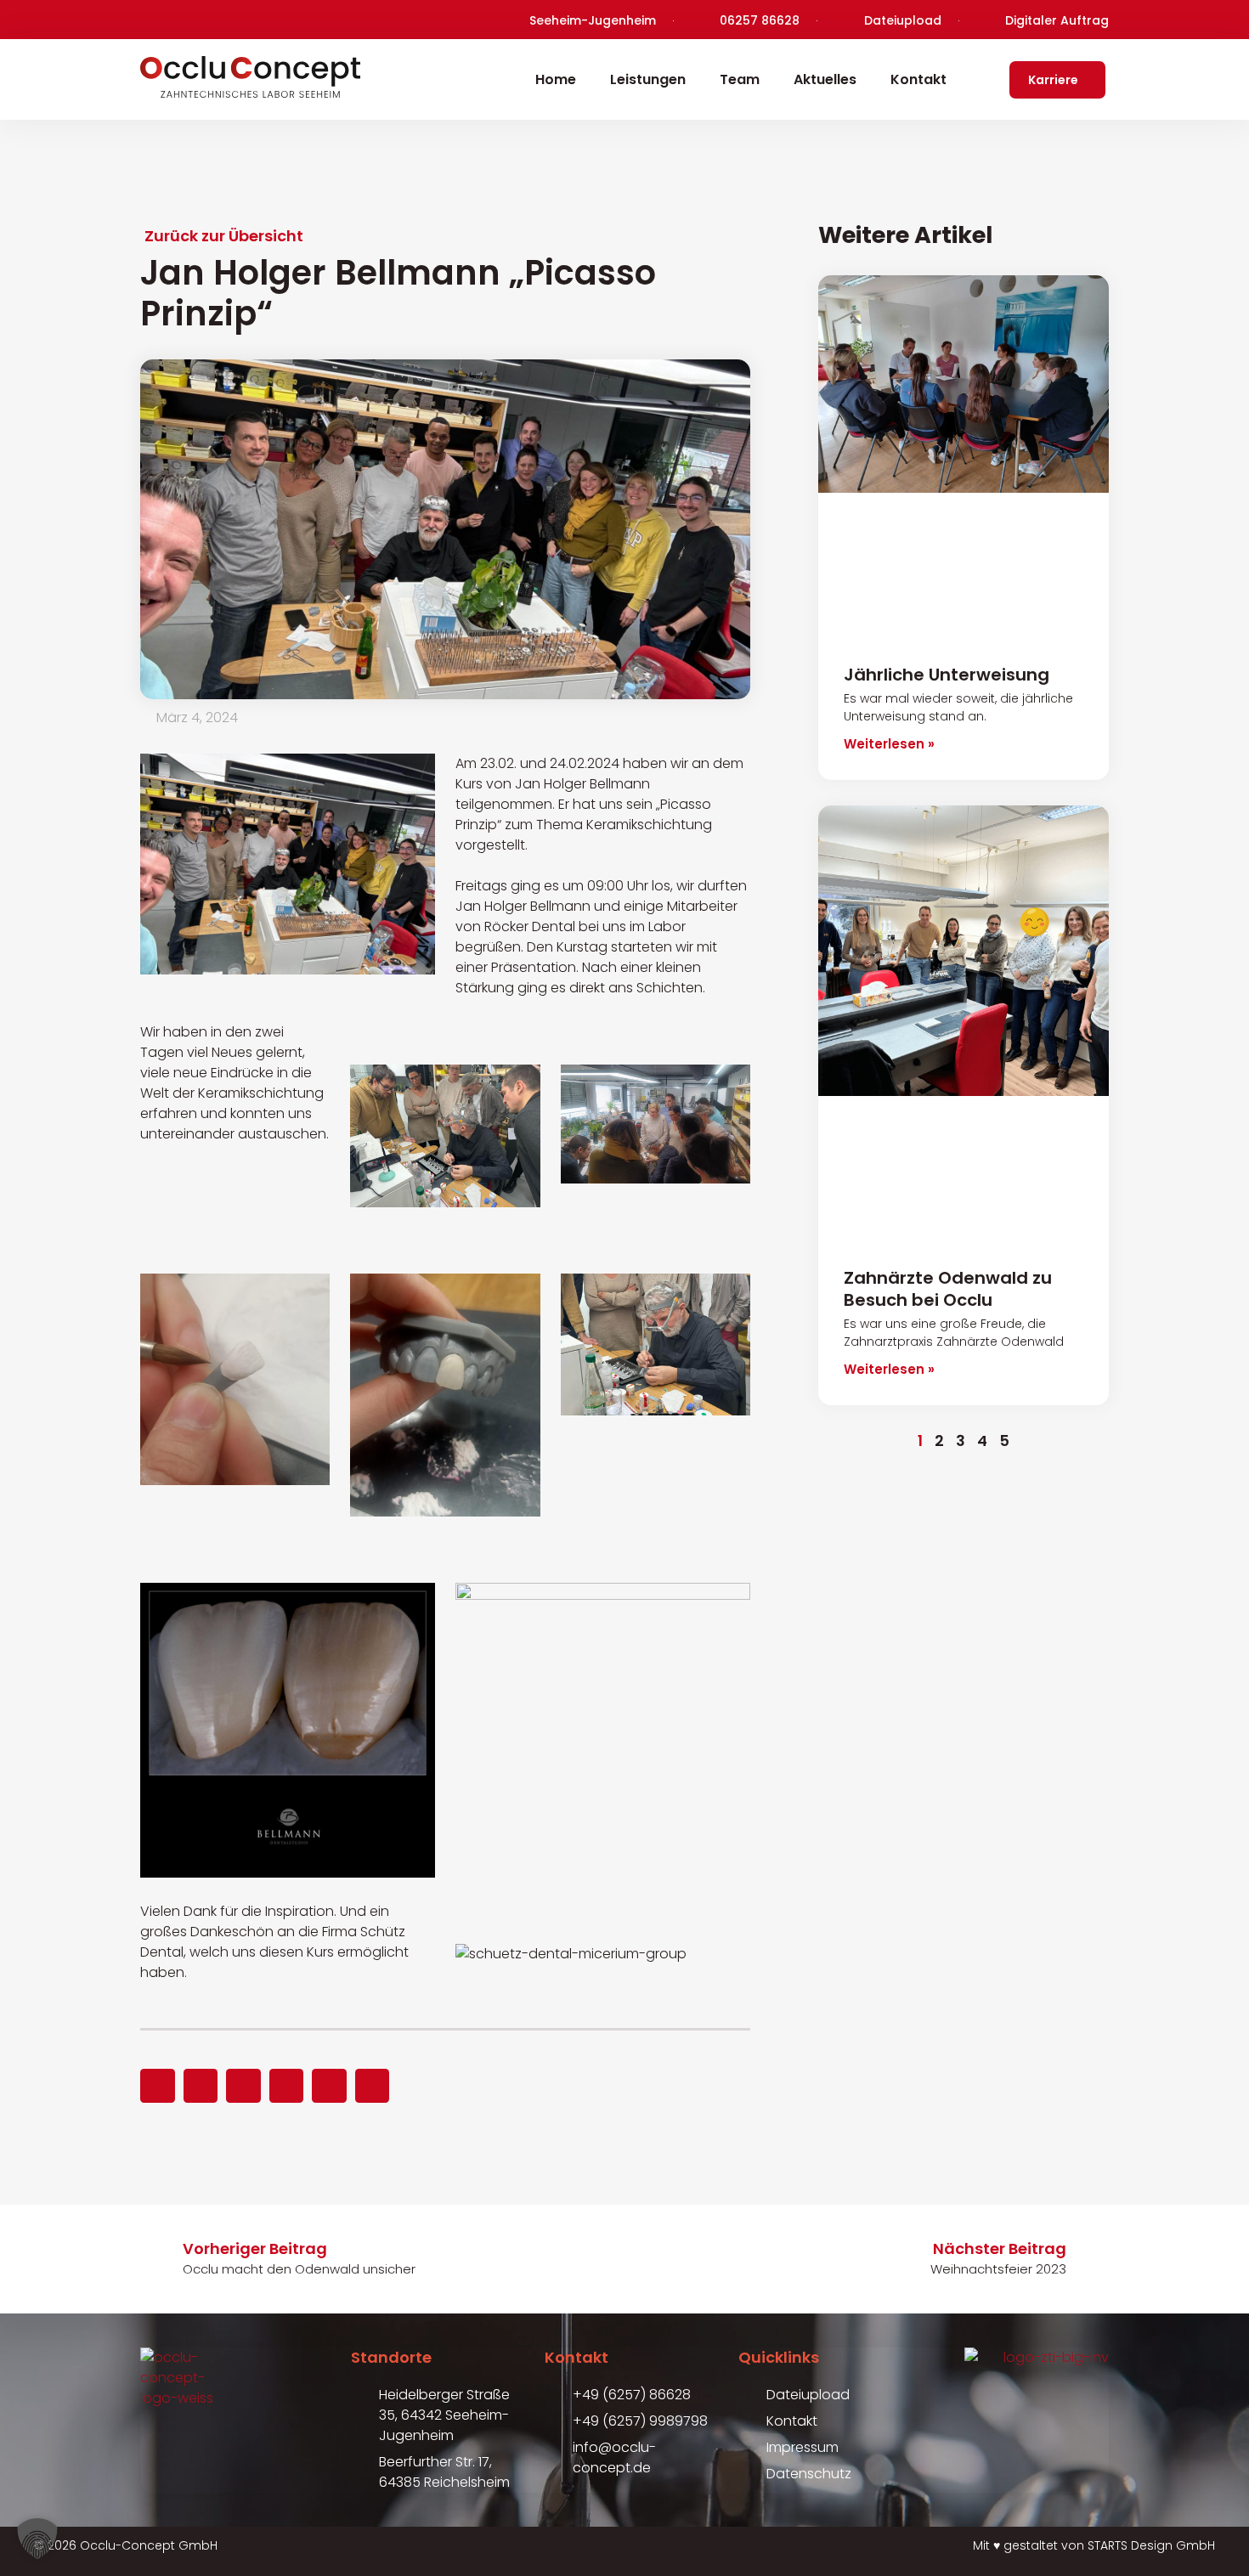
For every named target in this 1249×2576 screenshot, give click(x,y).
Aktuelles (825, 79)
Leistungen (648, 79)
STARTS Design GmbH (1151, 2545)
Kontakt (918, 79)
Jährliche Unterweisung (947, 675)
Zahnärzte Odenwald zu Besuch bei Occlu (948, 1289)
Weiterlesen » (889, 744)
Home (556, 79)
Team (740, 79)
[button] (158, 2086)
